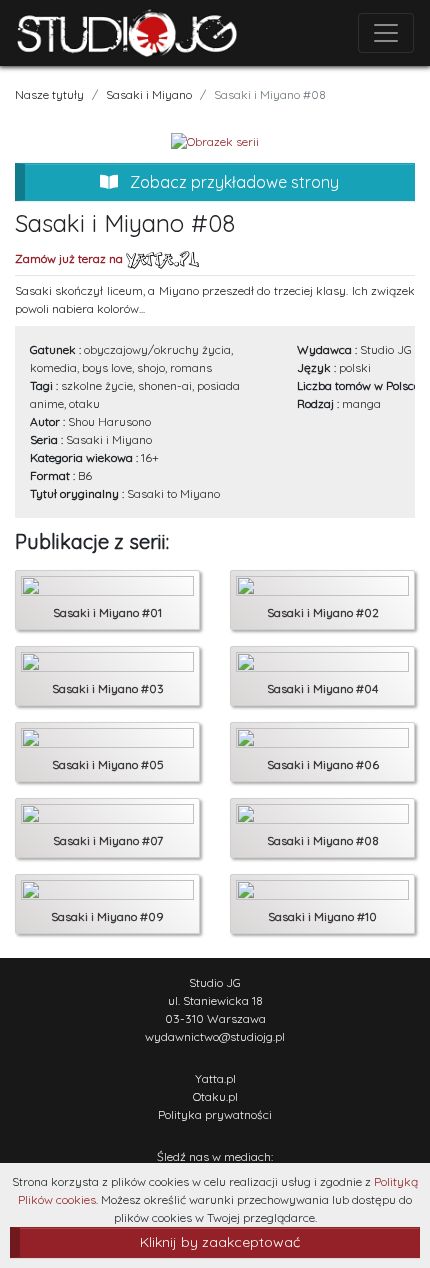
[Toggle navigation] (386, 33)
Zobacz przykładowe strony (232, 182)
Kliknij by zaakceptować (220, 1242)
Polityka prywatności (215, 1114)
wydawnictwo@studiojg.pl (215, 1036)
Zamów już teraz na (70, 258)
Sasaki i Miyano (149, 94)
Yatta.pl (215, 1078)
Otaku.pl (215, 1096)
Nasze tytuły (49, 94)
